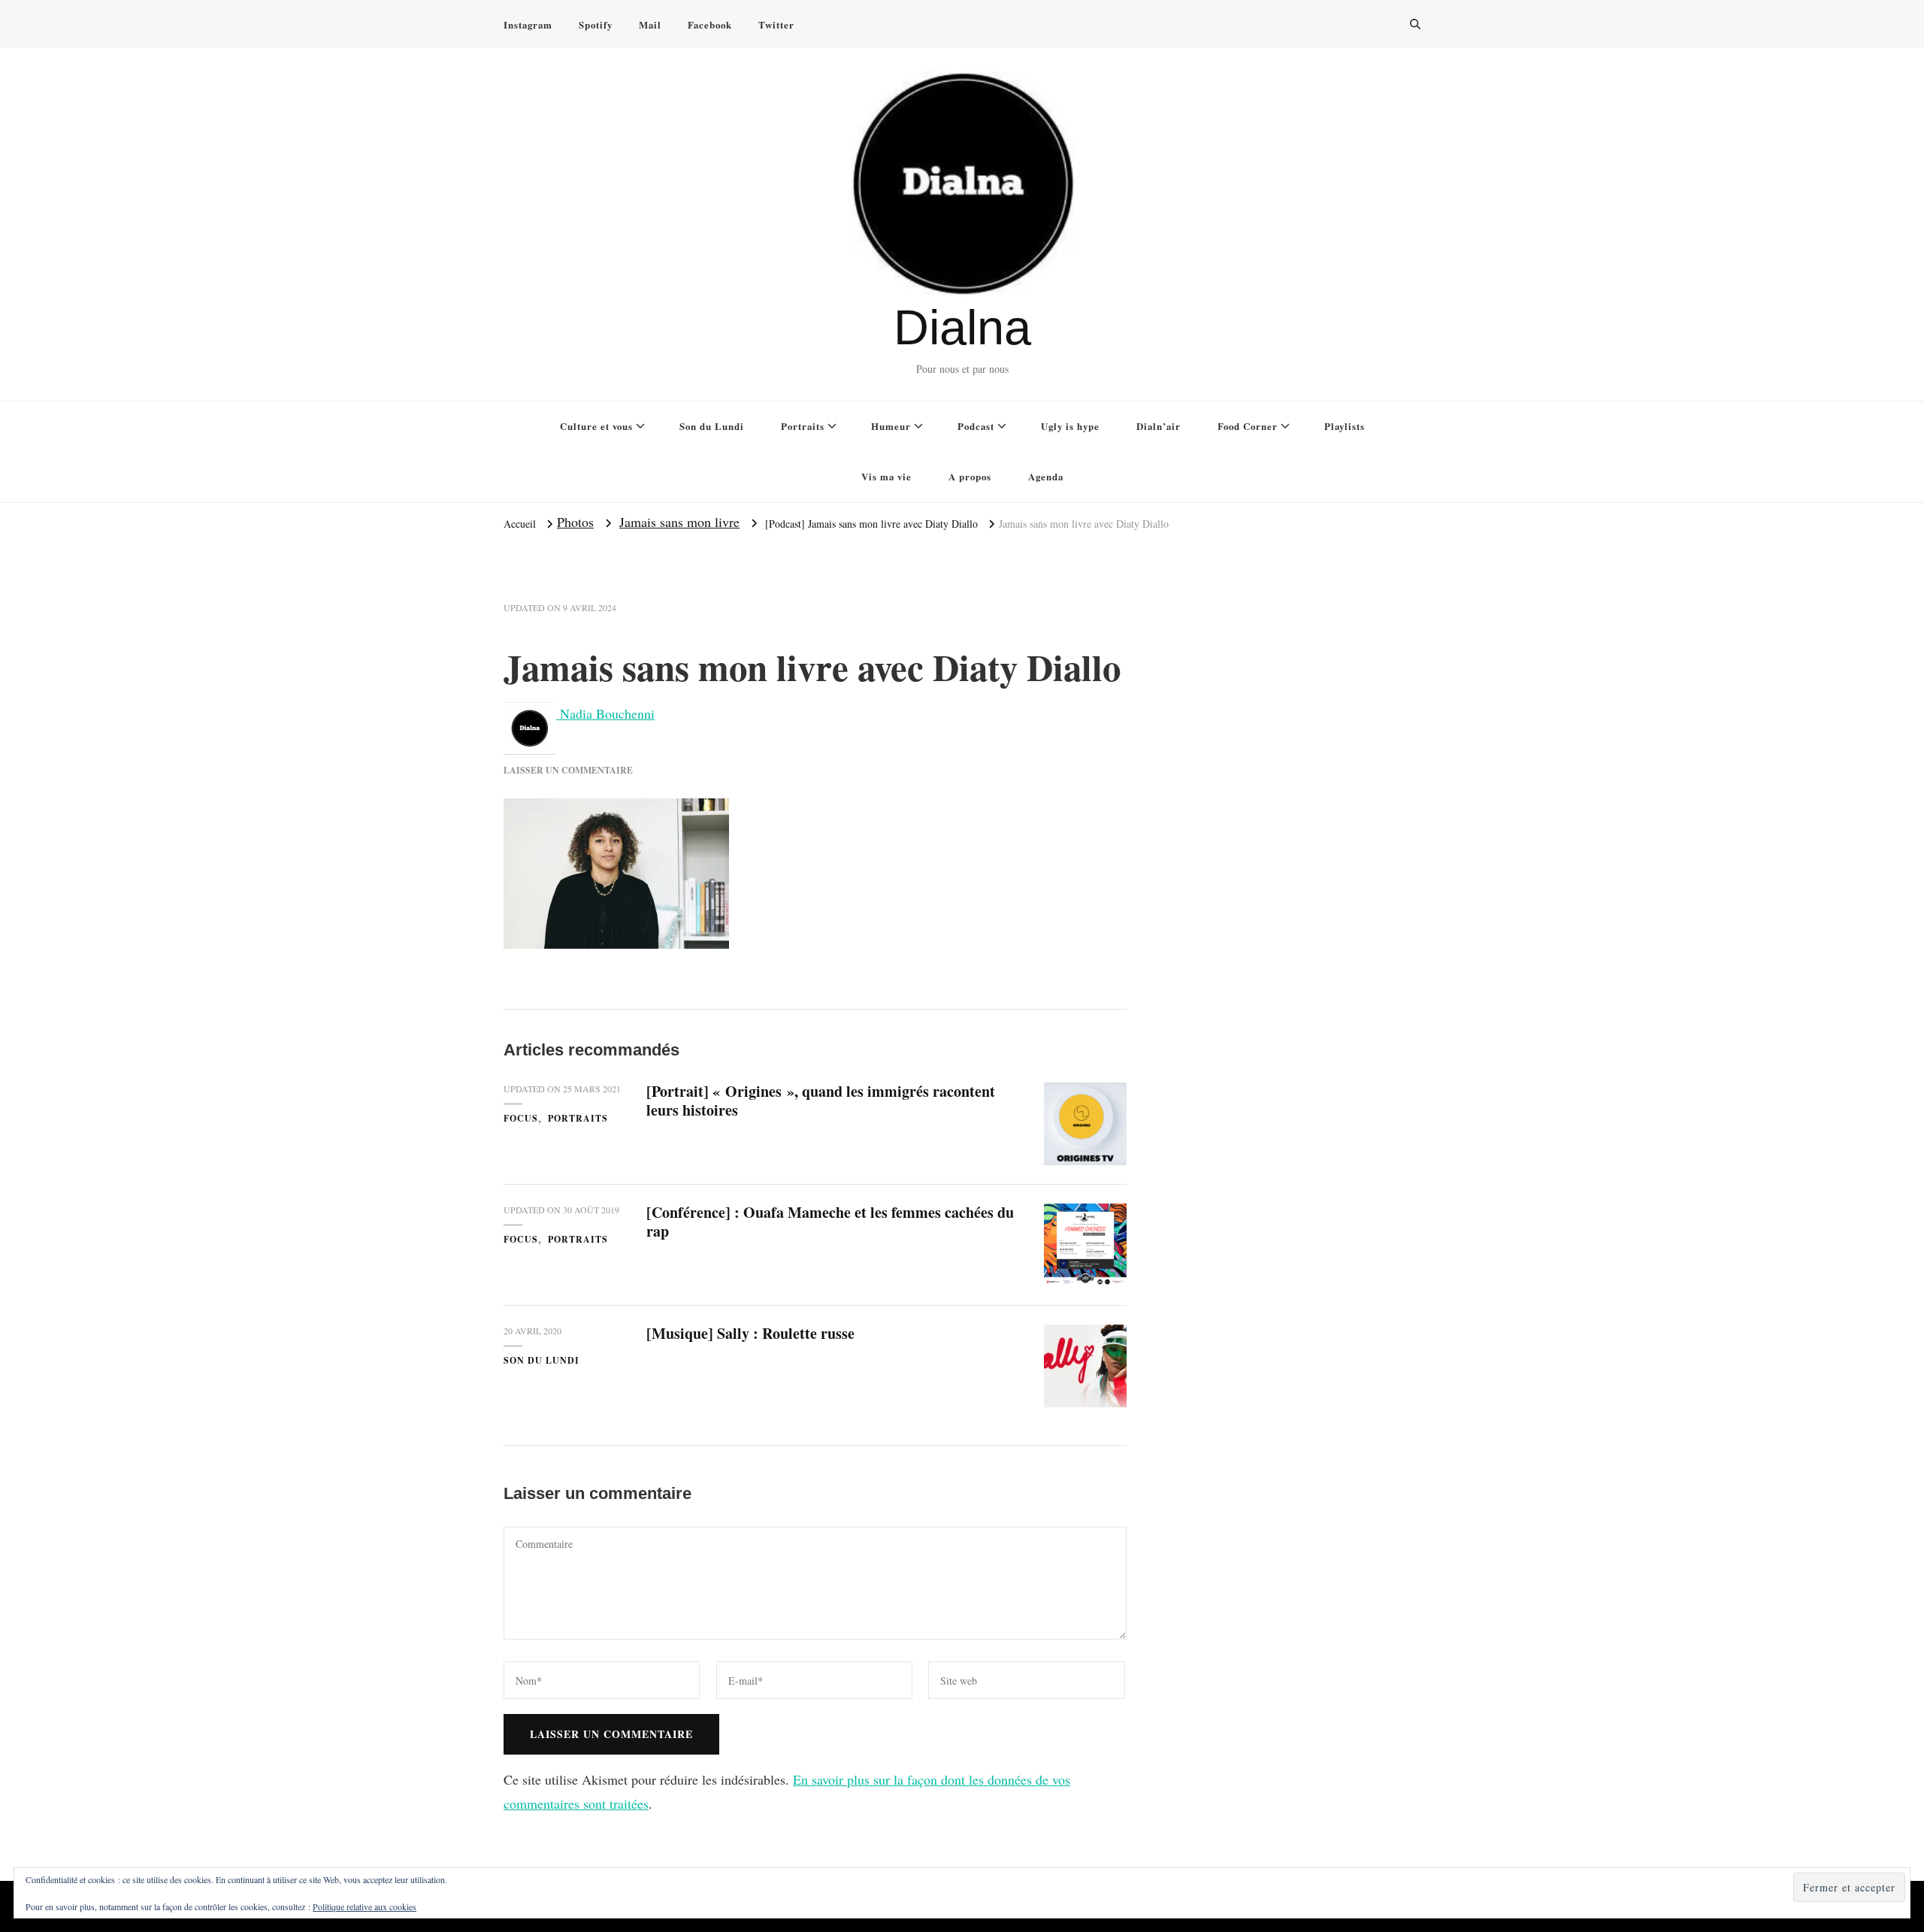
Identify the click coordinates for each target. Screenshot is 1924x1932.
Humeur (891, 426)
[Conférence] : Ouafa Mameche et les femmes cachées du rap (830, 1222)
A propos (970, 476)
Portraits (803, 426)
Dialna (962, 327)
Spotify (596, 24)
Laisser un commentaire (568, 770)
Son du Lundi (712, 426)
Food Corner (1248, 426)
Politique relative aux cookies (365, 1906)
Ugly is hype (1070, 426)
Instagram (528, 24)
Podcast (976, 426)
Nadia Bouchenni (605, 713)
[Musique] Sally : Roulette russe (750, 1333)
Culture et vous (596, 426)
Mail (650, 24)
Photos (575, 522)
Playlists (1345, 426)
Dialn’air (1159, 426)
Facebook (710, 24)
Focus (521, 1118)
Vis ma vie (886, 476)
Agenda (1046, 476)
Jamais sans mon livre (679, 522)
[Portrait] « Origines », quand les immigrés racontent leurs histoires (821, 1101)
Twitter (776, 24)
